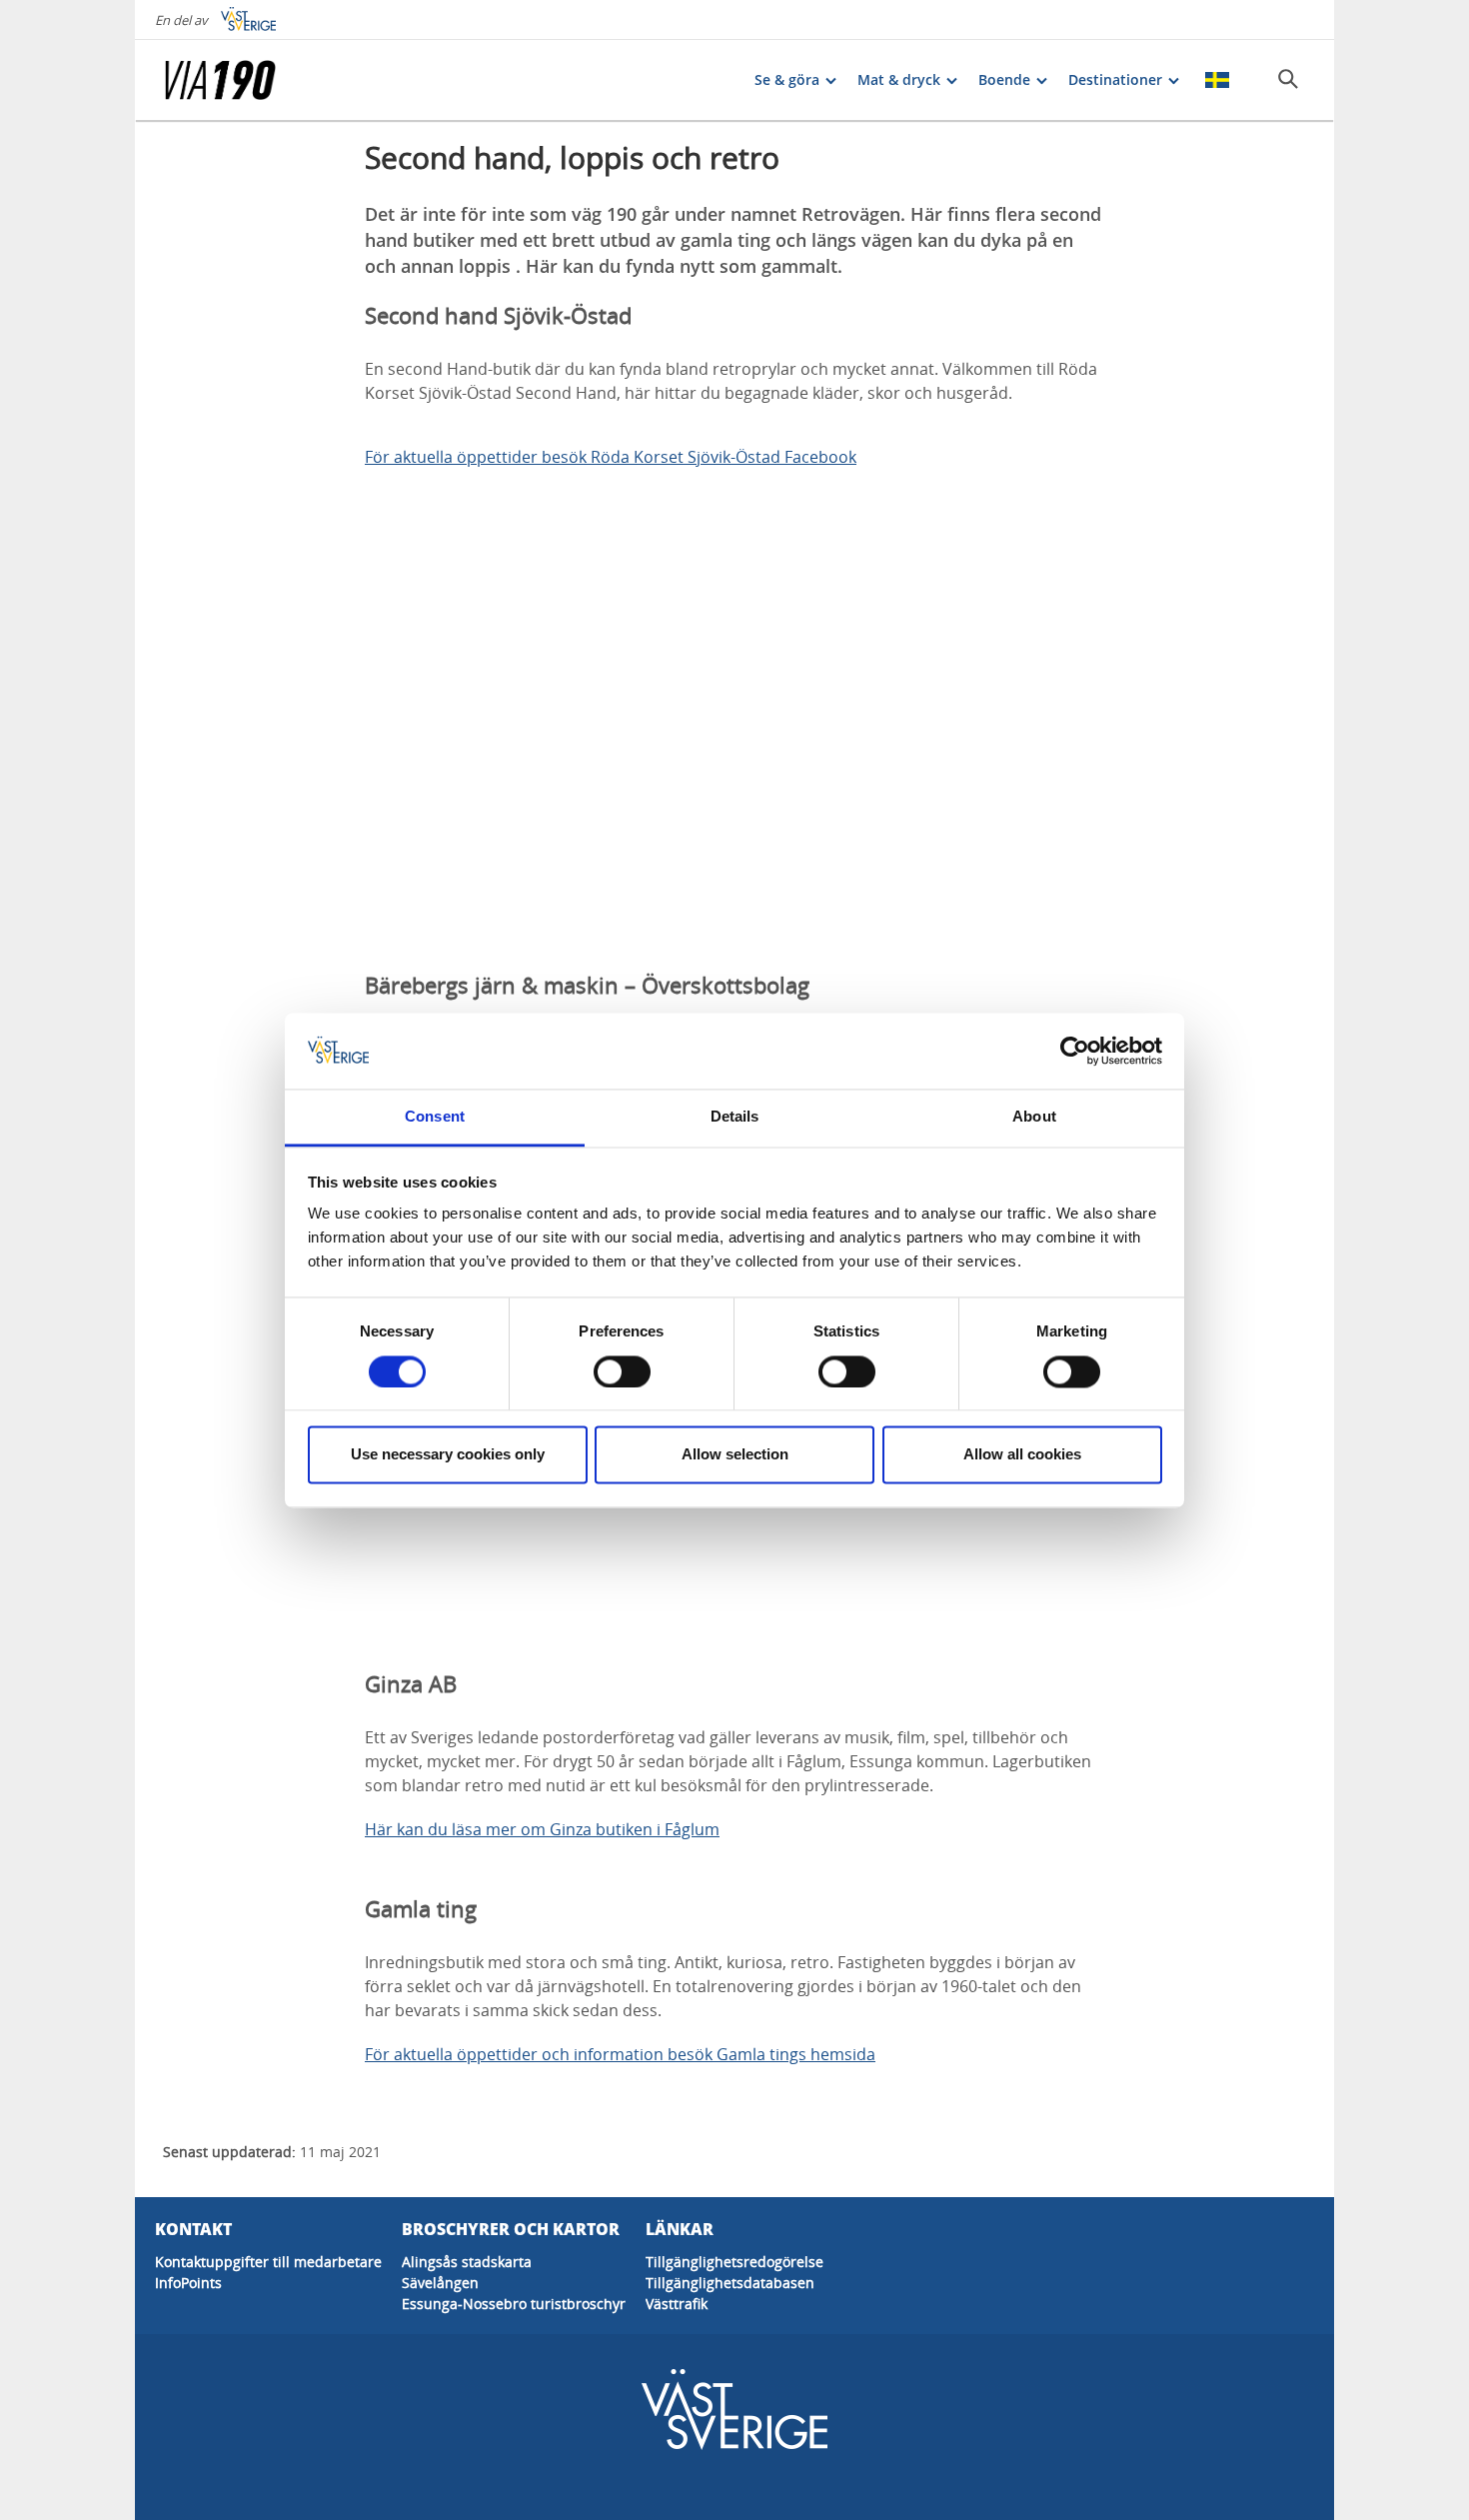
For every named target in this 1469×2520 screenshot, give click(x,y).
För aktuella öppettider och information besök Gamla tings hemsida (620, 2054)
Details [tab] (735, 1117)
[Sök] (1288, 79)
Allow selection (735, 1455)
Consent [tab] (435, 1117)
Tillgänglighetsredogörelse (734, 2262)
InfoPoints (188, 2283)
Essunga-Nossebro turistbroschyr (514, 2304)
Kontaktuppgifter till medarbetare (268, 2262)
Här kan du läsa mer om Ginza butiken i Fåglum (542, 1829)
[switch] (622, 1371)
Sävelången (440, 2283)
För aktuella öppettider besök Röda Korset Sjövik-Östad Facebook (611, 457)
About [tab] (1034, 1117)
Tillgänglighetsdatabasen (730, 2283)
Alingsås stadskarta (467, 2262)
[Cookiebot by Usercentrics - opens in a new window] (1075, 1051)
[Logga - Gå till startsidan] (235, 80)
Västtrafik (677, 2304)
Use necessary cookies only (448, 1455)
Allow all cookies (1022, 1455)
